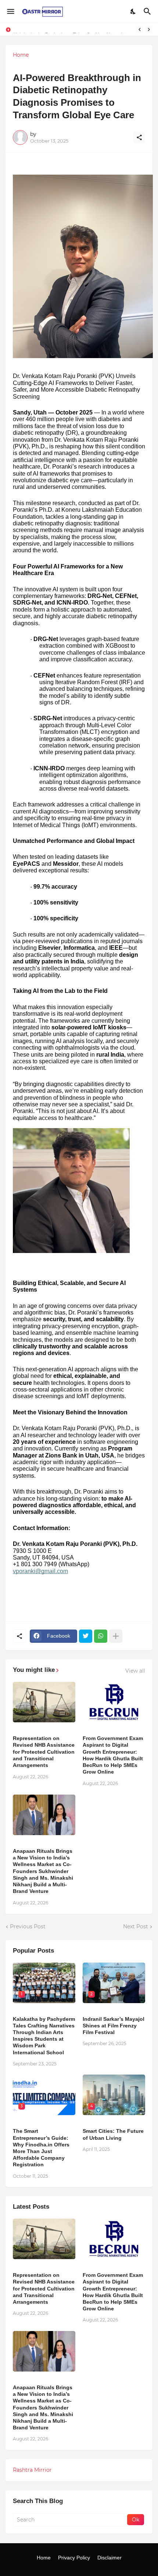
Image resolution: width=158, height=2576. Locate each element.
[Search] (148, 11)
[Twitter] (86, 1636)
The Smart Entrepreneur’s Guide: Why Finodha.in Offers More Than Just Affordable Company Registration (41, 2148)
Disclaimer (109, 2558)
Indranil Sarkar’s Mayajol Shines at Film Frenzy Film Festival (114, 2026)
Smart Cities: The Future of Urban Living (113, 2134)
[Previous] (140, 29)
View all (135, 1671)
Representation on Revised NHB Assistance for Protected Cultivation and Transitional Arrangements (44, 1752)
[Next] (149, 29)
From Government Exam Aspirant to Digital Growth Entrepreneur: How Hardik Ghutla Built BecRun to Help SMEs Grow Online (113, 1755)
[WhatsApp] (101, 1636)
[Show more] (116, 1636)
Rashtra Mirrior (32, 2470)
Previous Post (28, 1926)
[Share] (139, 137)
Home (21, 55)
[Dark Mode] (133, 11)
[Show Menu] (10, 11)
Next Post (136, 1926)
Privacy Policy (74, 2558)
